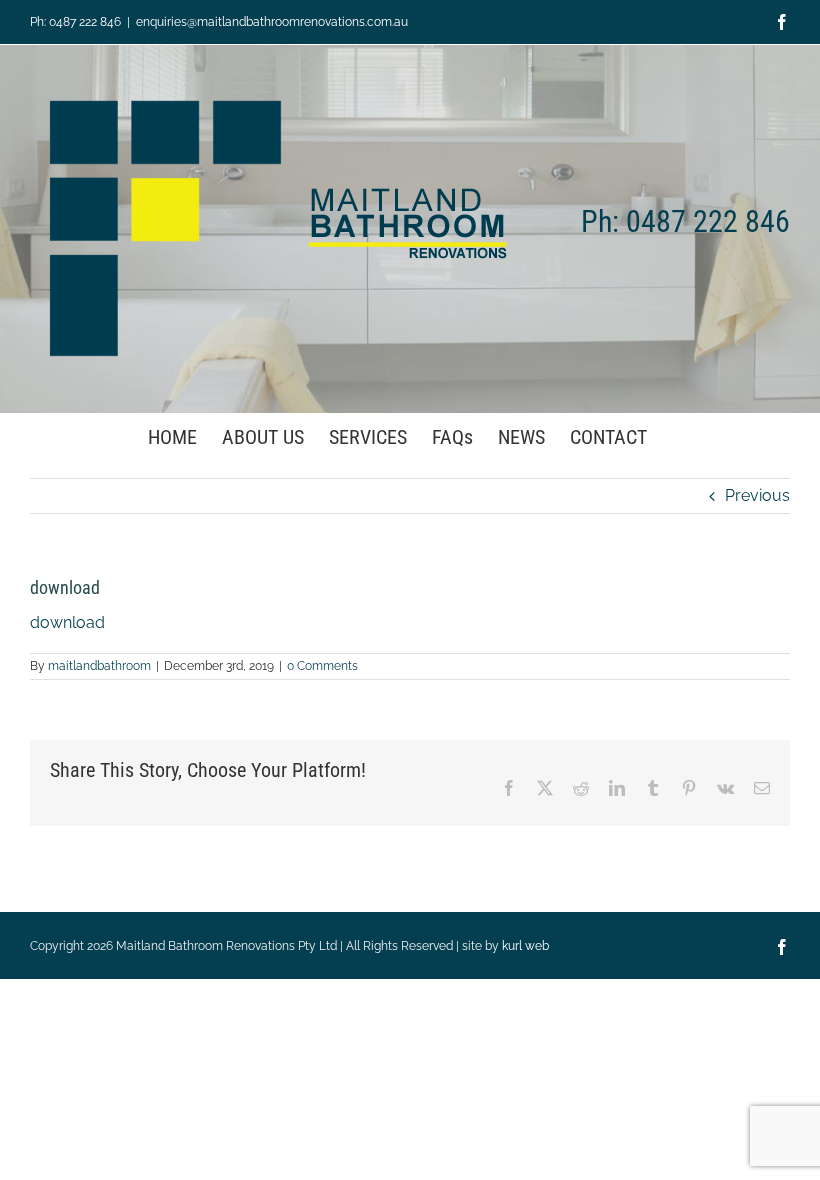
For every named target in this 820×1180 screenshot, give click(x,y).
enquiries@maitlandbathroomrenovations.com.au (272, 22)
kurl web (525, 946)
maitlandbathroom (99, 666)
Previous (757, 495)
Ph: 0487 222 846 (75, 22)
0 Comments (322, 666)
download (67, 622)
